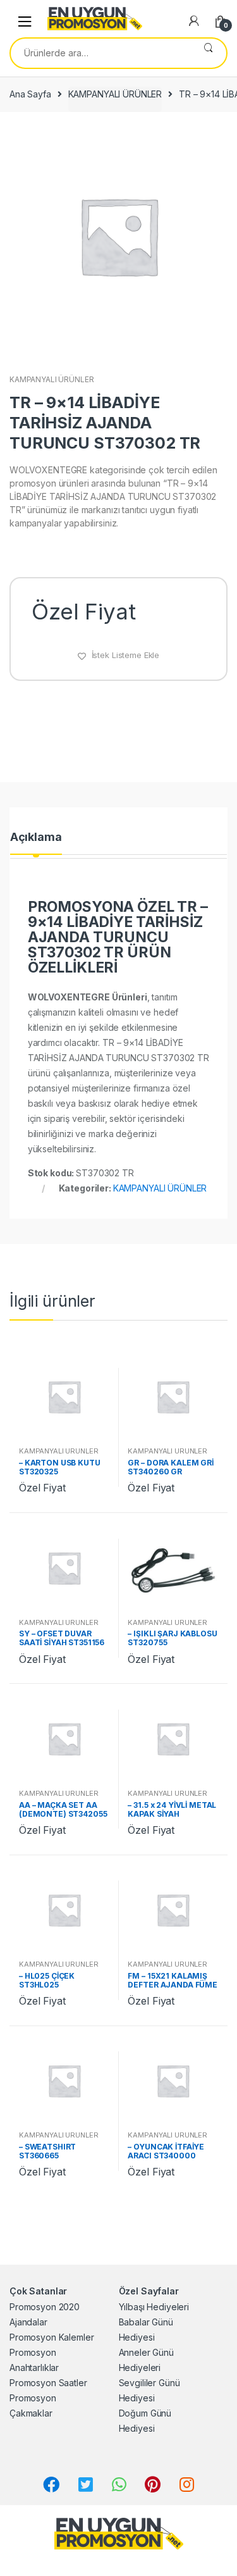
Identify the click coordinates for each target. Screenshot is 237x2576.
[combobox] (100, 53)
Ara (208, 53)
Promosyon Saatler (48, 2383)
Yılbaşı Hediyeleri (154, 2307)
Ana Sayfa (30, 94)
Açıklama (36, 837)
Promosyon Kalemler (52, 2337)
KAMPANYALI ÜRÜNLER (115, 94)
